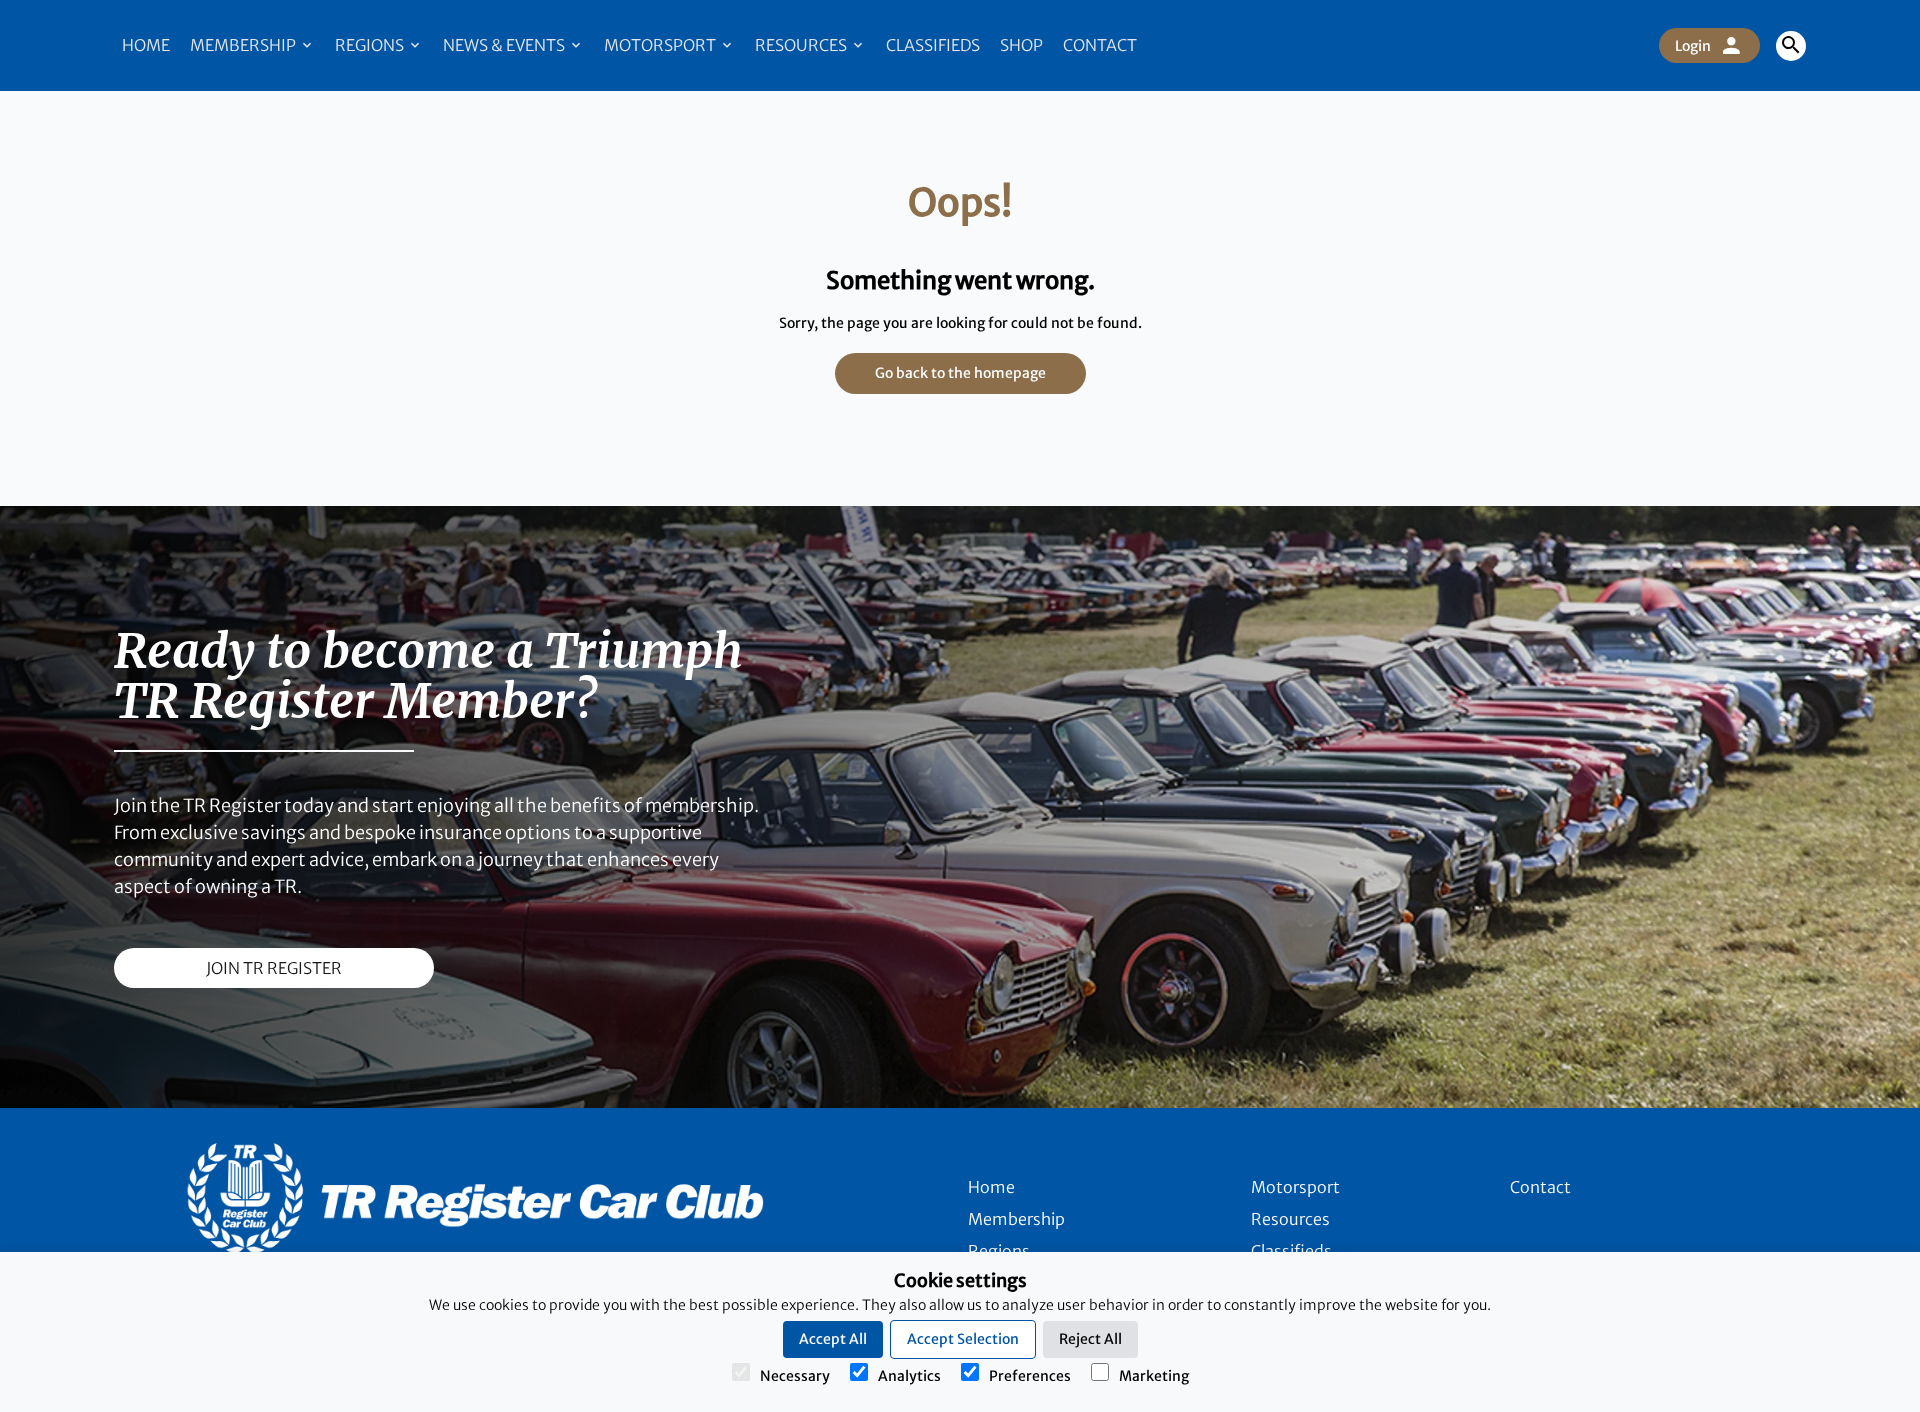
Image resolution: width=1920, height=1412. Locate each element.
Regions (371, 45)
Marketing (1154, 1376)
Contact (1100, 45)
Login (1693, 46)
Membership (244, 45)
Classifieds (933, 45)
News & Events (505, 45)
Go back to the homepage (960, 373)
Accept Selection (963, 1339)
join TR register (274, 968)
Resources (802, 45)
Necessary (795, 1376)
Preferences (1030, 1376)
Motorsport (661, 45)
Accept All (833, 1339)
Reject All (1090, 1339)
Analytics (909, 1376)
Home (146, 45)
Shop (1021, 45)
